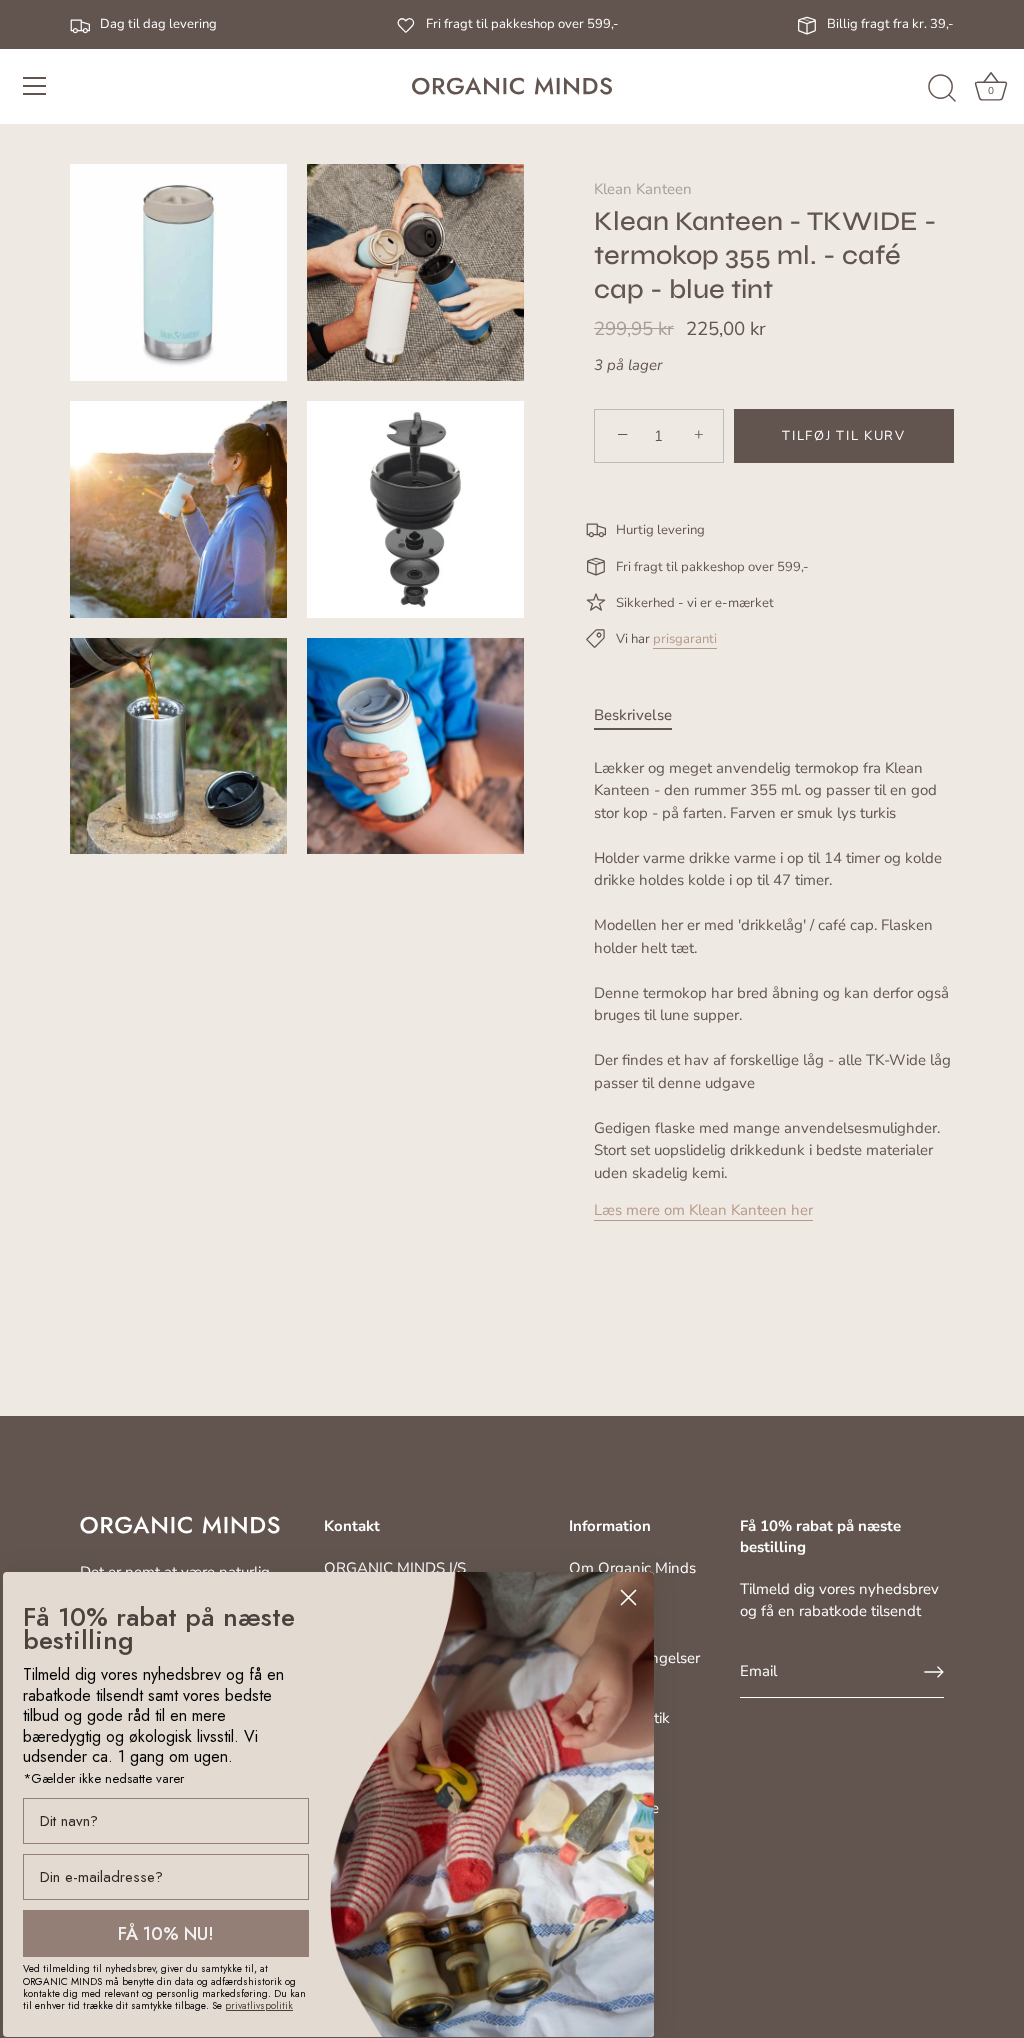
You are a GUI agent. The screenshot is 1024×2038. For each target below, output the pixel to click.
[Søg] (942, 89)
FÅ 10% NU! (166, 1934)
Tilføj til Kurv (843, 436)
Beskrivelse (633, 715)
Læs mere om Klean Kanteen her (703, 1210)
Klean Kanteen (643, 189)
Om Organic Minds (632, 1568)
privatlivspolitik (259, 2005)
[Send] (934, 1672)
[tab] (643, 715)
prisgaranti (685, 639)
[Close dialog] (628, 1597)
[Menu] (35, 86)
